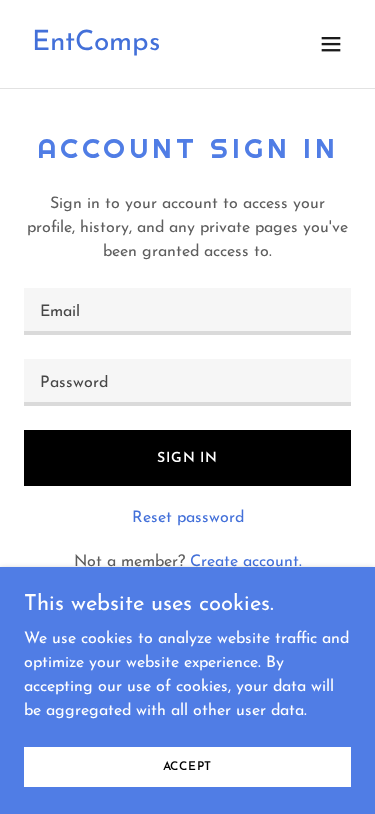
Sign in (187, 458)
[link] (96, 46)
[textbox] (187, 311)
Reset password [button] (188, 518)
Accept (188, 766)
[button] (331, 44)
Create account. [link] (246, 562)
